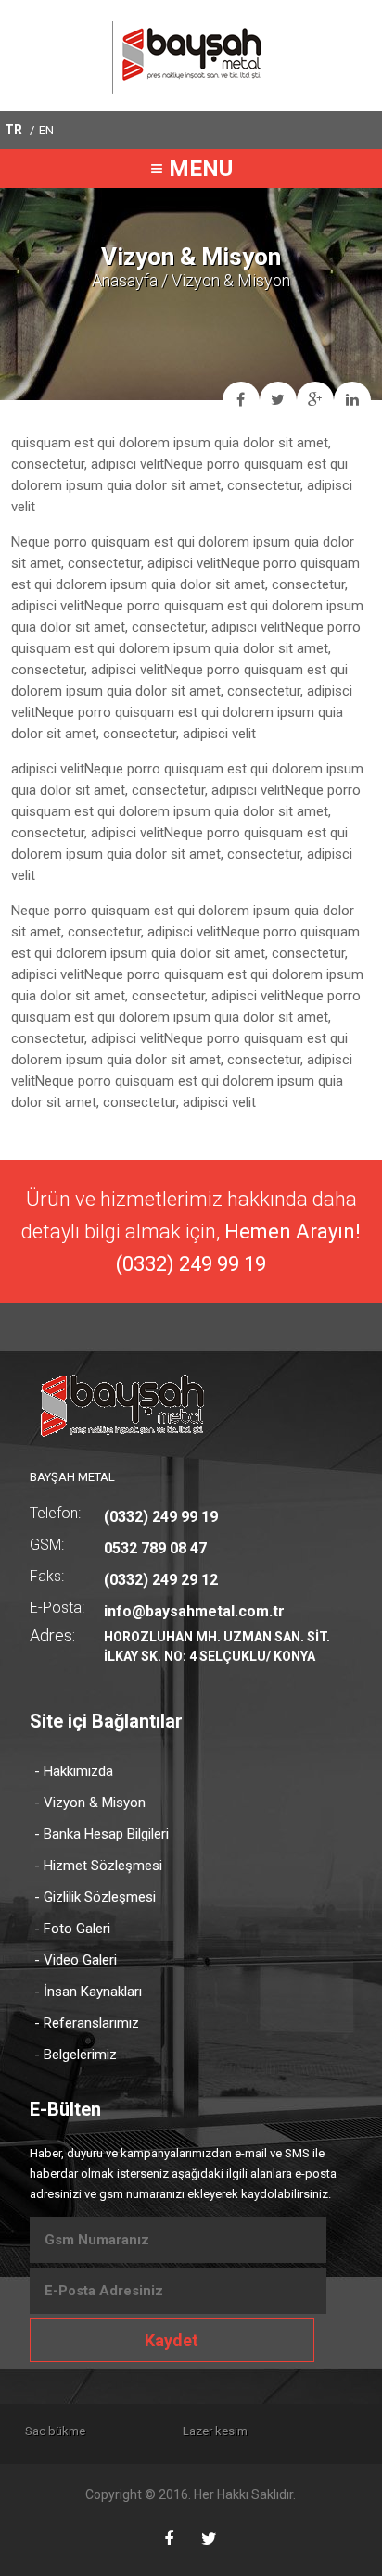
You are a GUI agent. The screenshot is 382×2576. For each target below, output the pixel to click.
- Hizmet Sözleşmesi (98, 1866)
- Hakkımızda (74, 1771)
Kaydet (172, 2340)
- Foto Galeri (72, 1929)
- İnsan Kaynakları (88, 1992)
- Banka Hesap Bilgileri (102, 1834)
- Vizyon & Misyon (90, 1803)
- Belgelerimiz (76, 2055)
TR (13, 130)
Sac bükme (55, 2431)
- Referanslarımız (87, 2023)
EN (46, 130)
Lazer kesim (215, 2431)
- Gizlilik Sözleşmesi (95, 1897)
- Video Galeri (76, 1960)
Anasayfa (125, 280)
